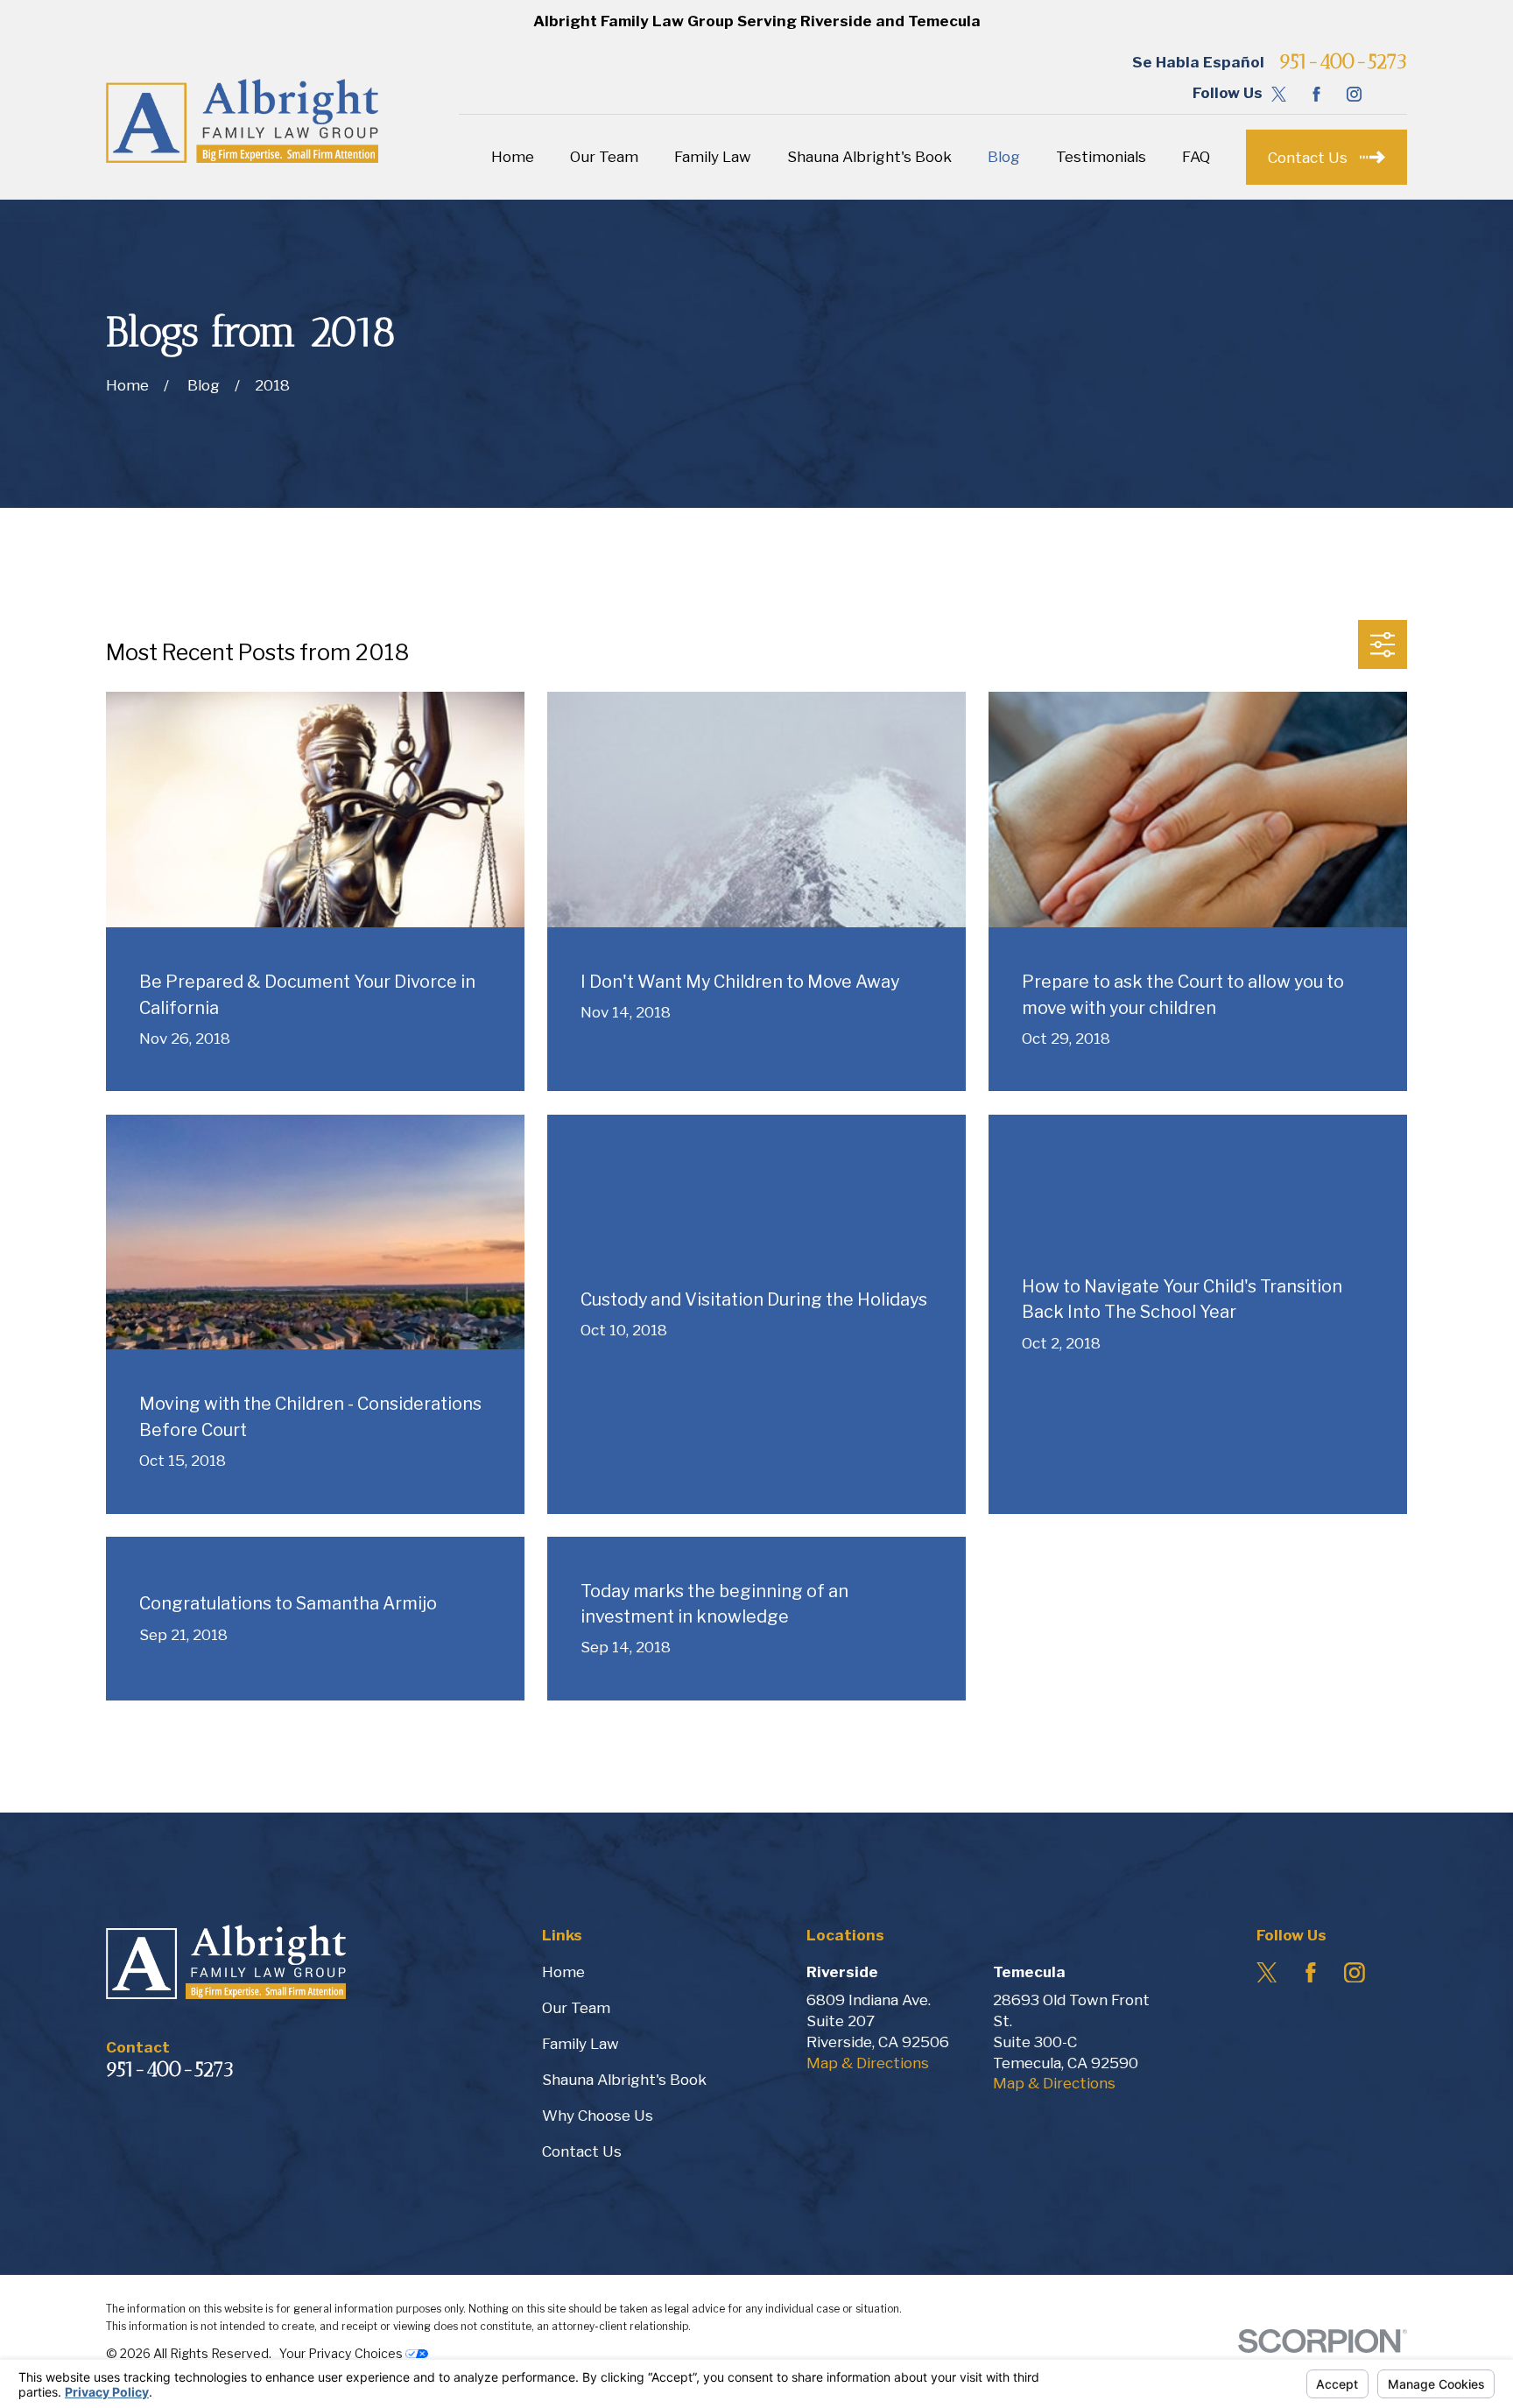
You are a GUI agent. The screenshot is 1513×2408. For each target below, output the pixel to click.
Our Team (576, 2008)
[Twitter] (1279, 94)
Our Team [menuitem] (604, 157)
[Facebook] (1316, 94)
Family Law (581, 2044)
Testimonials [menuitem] (1101, 157)
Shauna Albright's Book (624, 2080)
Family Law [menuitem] (713, 157)
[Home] (242, 121)
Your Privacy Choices (342, 2353)
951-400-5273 (1343, 63)
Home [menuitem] (513, 157)
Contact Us (582, 2151)
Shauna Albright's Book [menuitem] (869, 157)
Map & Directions (868, 2063)
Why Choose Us (598, 2116)
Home (563, 1972)
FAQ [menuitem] (1196, 157)
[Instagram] (1354, 94)
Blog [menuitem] (1004, 157)
